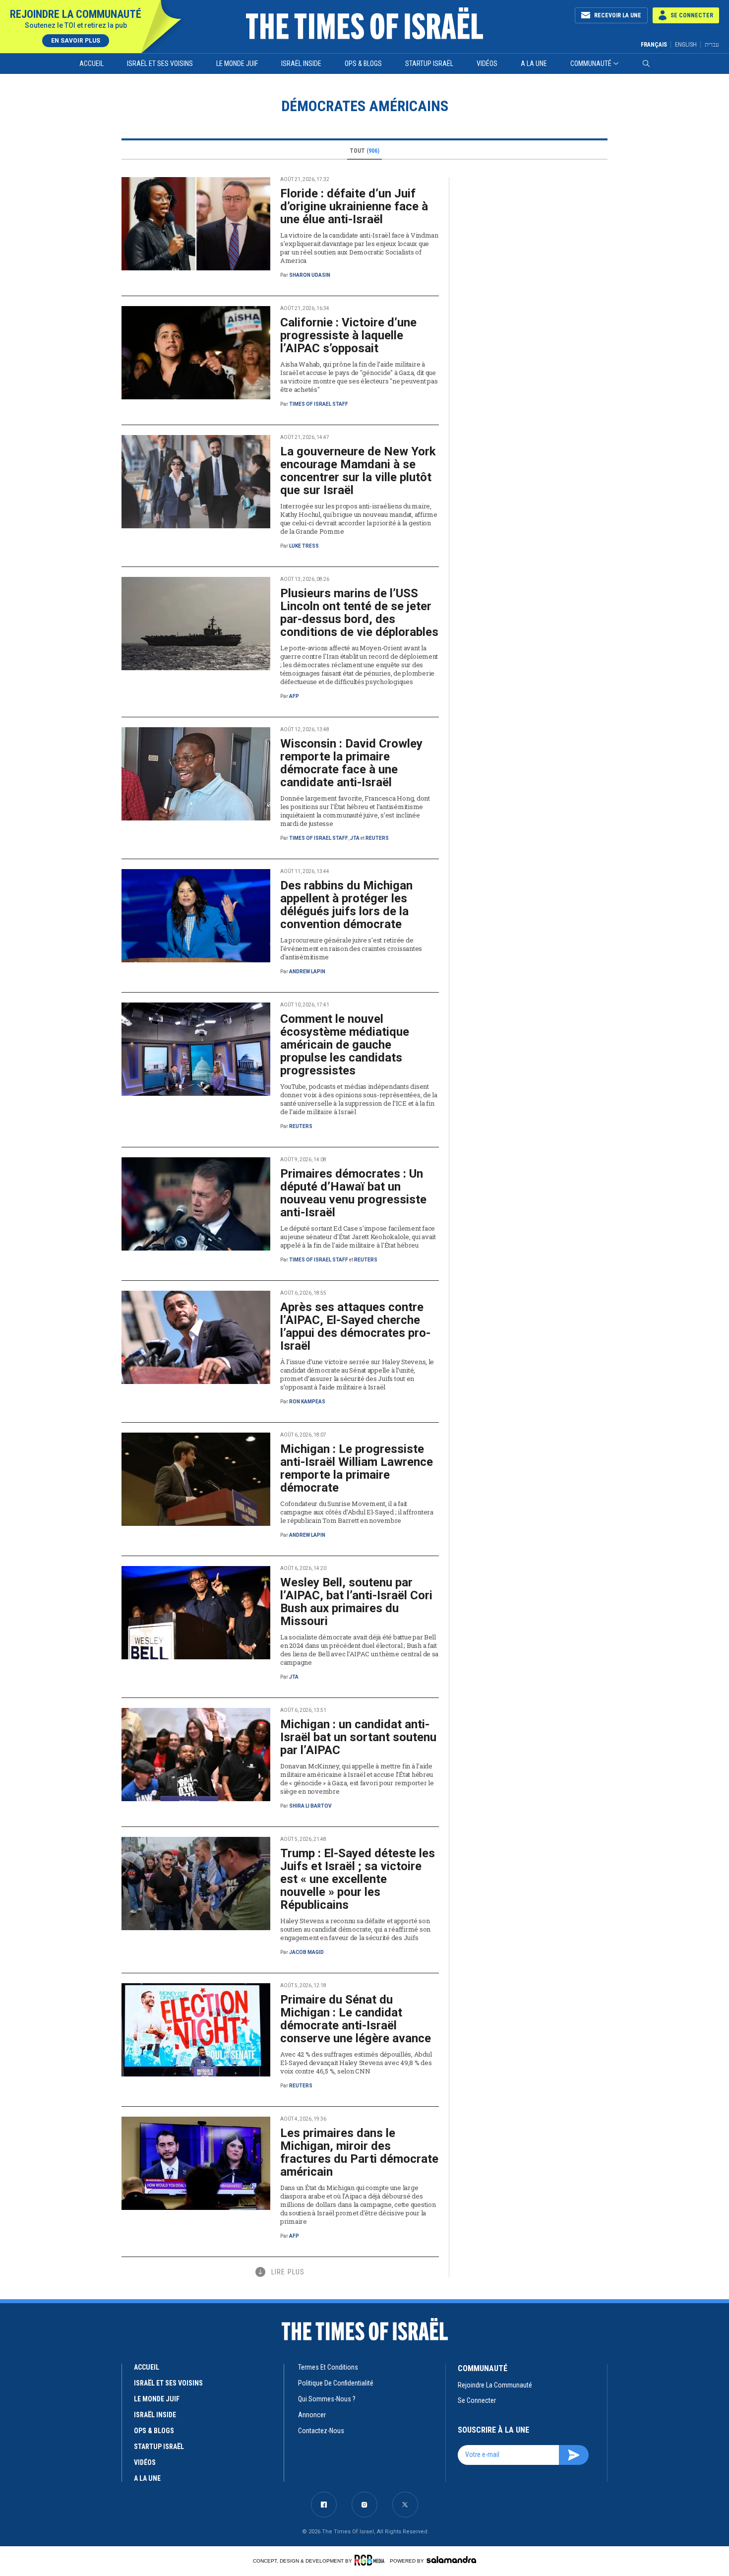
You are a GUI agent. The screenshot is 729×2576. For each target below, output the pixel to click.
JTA (355, 838)
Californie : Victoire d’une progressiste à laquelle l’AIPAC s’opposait (348, 335)
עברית (712, 44)
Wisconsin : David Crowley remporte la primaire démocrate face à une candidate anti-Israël (351, 763)
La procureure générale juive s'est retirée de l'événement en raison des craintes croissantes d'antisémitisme (351, 948)
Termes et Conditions (328, 2367)
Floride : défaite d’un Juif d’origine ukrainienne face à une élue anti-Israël (354, 206)
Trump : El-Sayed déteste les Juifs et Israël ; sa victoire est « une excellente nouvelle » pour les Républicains (358, 1879)
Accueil (91, 63)
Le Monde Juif (237, 63)
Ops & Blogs (363, 63)
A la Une (534, 63)
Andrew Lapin (307, 972)
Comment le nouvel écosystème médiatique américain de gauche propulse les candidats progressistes (345, 1045)
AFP (294, 696)
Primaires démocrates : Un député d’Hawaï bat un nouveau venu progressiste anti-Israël (353, 1193)
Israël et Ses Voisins (160, 63)
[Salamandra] (451, 2560)
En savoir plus (76, 41)
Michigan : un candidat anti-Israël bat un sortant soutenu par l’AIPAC (358, 1737)
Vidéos (487, 63)
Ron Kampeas (307, 1402)
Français (654, 45)
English (686, 45)
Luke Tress (304, 546)
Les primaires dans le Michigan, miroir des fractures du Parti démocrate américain (359, 2152)
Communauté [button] (591, 63)
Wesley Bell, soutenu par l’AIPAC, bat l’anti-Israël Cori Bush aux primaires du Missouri (356, 1602)
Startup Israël (429, 63)
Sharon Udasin (310, 275)
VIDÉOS (145, 2462)
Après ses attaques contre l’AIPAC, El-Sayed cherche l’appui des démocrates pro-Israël (355, 1326)
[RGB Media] (371, 2560)
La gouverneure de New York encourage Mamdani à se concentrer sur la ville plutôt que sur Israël (358, 471)
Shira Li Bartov (310, 1806)
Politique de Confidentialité (336, 2383)
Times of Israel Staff (319, 404)
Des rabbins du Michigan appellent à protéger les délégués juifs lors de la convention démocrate (346, 905)
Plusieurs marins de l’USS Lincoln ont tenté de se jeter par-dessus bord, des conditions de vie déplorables (359, 613)
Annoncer (312, 2415)
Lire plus (288, 2272)
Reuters (377, 838)
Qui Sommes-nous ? (327, 2399)
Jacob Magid (306, 1952)
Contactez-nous (321, 2431)
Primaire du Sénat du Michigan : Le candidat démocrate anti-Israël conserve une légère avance (356, 2019)
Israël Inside (301, 63)
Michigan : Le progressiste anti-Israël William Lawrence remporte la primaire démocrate (357, 1468)
